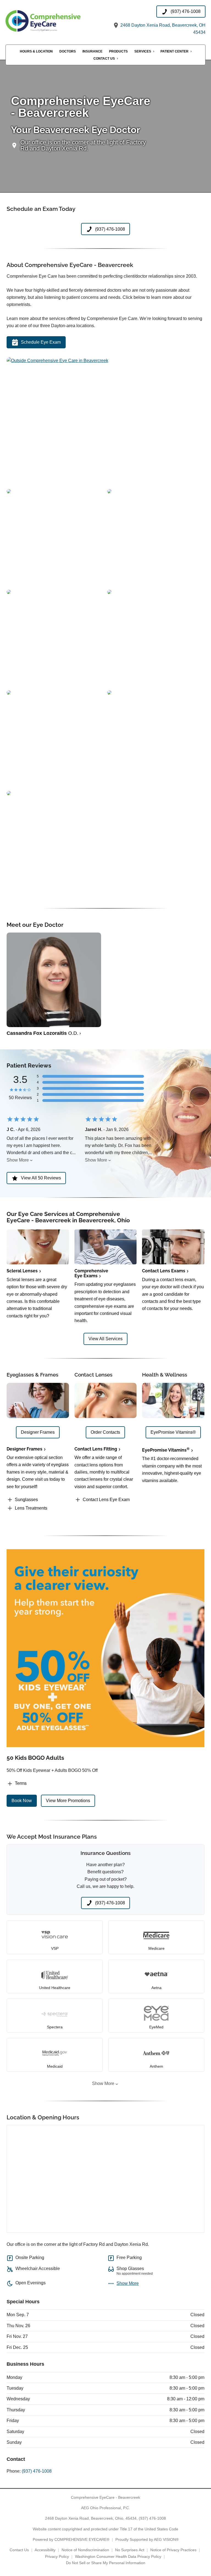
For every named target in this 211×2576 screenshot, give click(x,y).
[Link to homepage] (55, 21)
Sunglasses (26, 1500)
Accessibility (45, 2550)
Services (143, 51)
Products (118, 51)
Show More (18, 1160)
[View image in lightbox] (57, 361)
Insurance (92, 51)
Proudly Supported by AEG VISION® (147, 2539)
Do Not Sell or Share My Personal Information (106, 2563)
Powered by (71, 2539)
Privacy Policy (57, 2556)
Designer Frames (24, 1449)
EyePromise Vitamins (166, 1450)
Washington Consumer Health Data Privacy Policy (118, 2556)
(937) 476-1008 (37, 2471)
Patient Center (174, 51)
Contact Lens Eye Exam (106, 1500)
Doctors (68, 51)
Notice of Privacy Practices (173, 2550)
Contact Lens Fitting (96, 1449)
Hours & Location (36, 51)
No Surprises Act (130, 2550)
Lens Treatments (31, 1508)
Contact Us (104, 59)
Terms (21, 1783)
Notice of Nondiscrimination (85, 2550)
